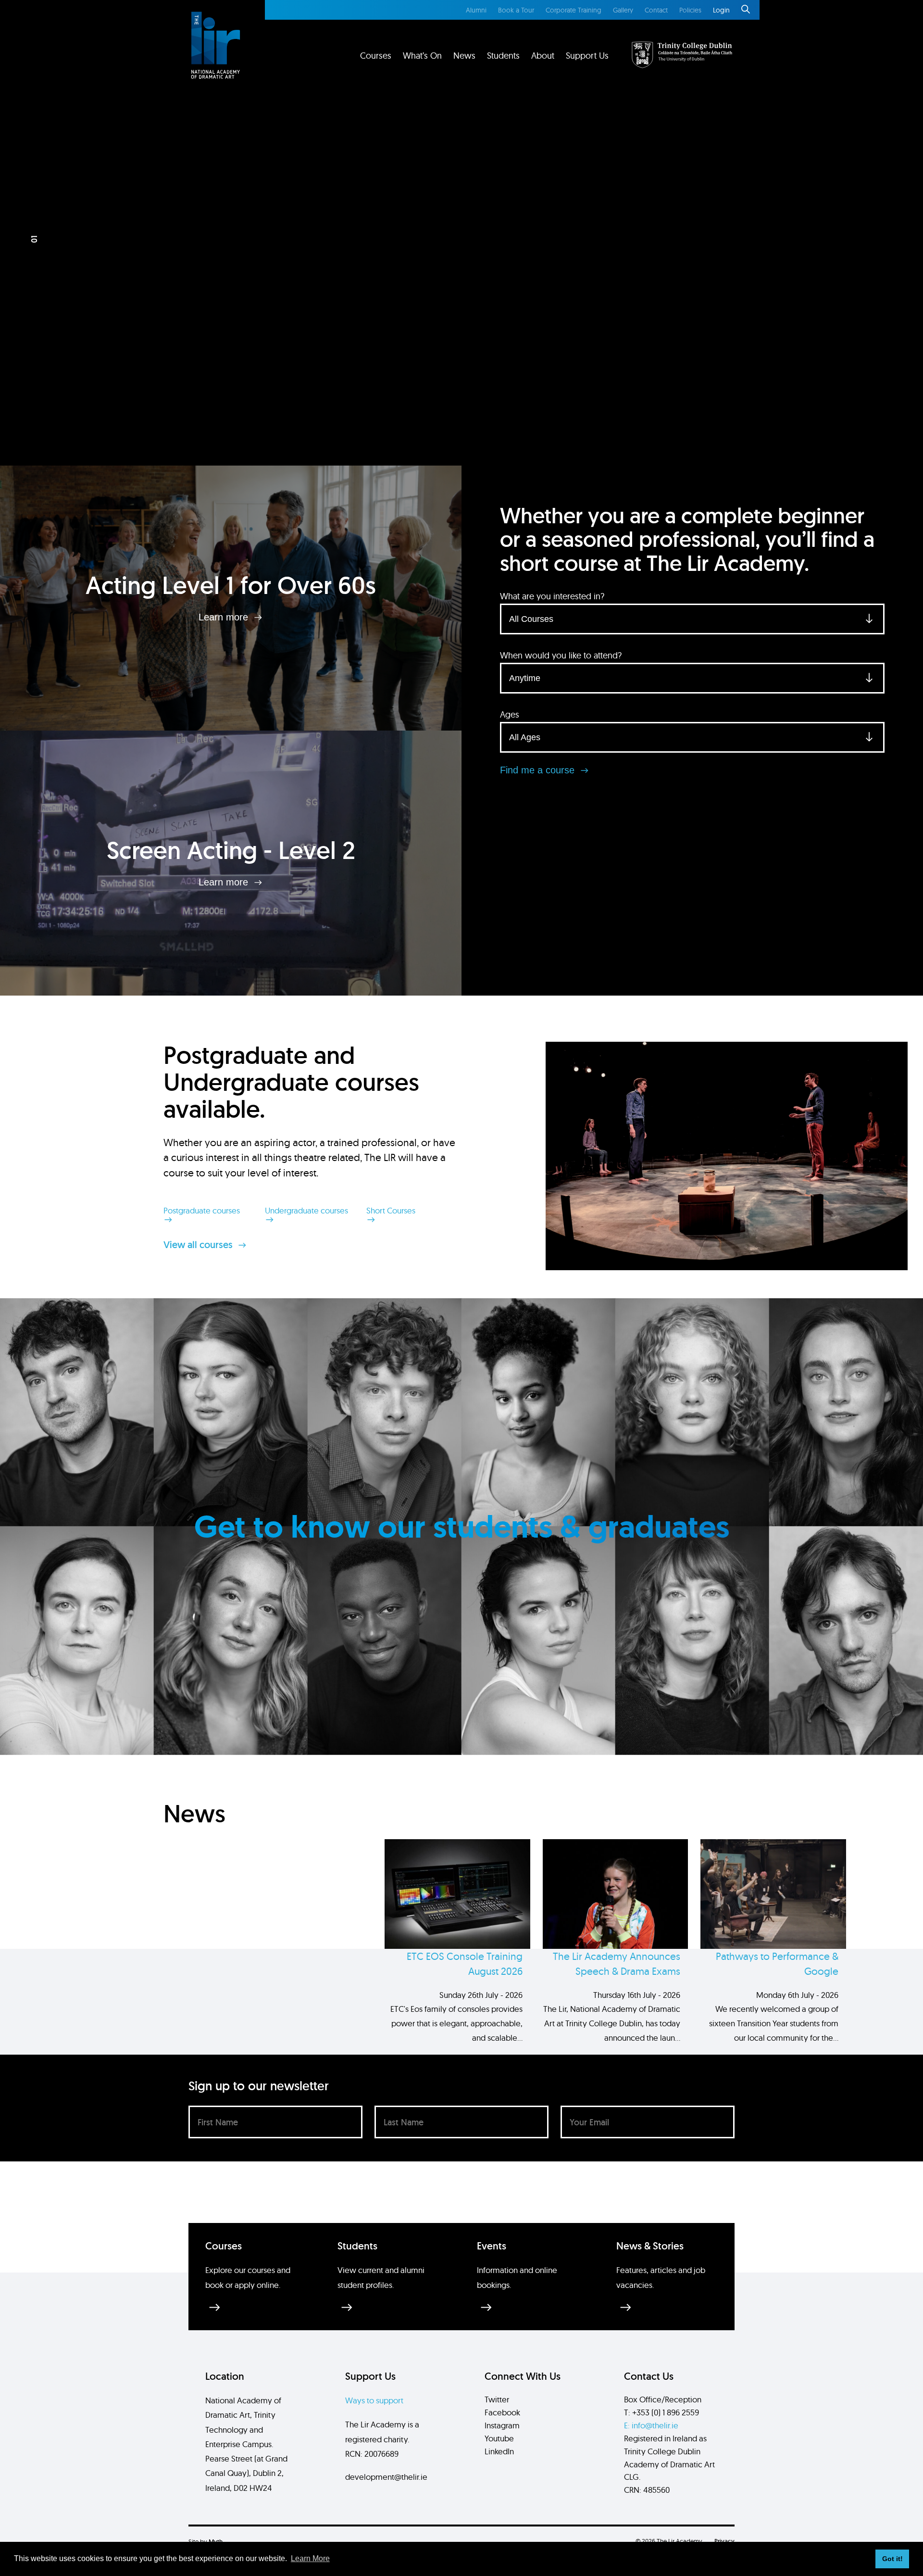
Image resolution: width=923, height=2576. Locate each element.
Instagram (502, 2425)
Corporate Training (574, 10)
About (543, 56)
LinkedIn (499, 2451)
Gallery (623, 10)
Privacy (724, 2541)
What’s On (422, 56)
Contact (656, 10)
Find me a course (539, 770)
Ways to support (374, 2400)
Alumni (476, 10)
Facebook (502, 2412)
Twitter (497, 2399)
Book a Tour (516, 10)
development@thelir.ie (386, 2477)
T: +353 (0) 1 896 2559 (661, 2412)
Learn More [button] (310, 2558)
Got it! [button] (892, 2559)
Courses (376, 56)
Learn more (225, 617)
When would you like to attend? (561, 655)
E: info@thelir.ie (651, 2425)
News (464, 56)
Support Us (587, 56)
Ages (510, 714)
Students (503, 56)
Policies (690, 10)
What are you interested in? (552, 596)
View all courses (199, 1245)
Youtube (499, 2438)
